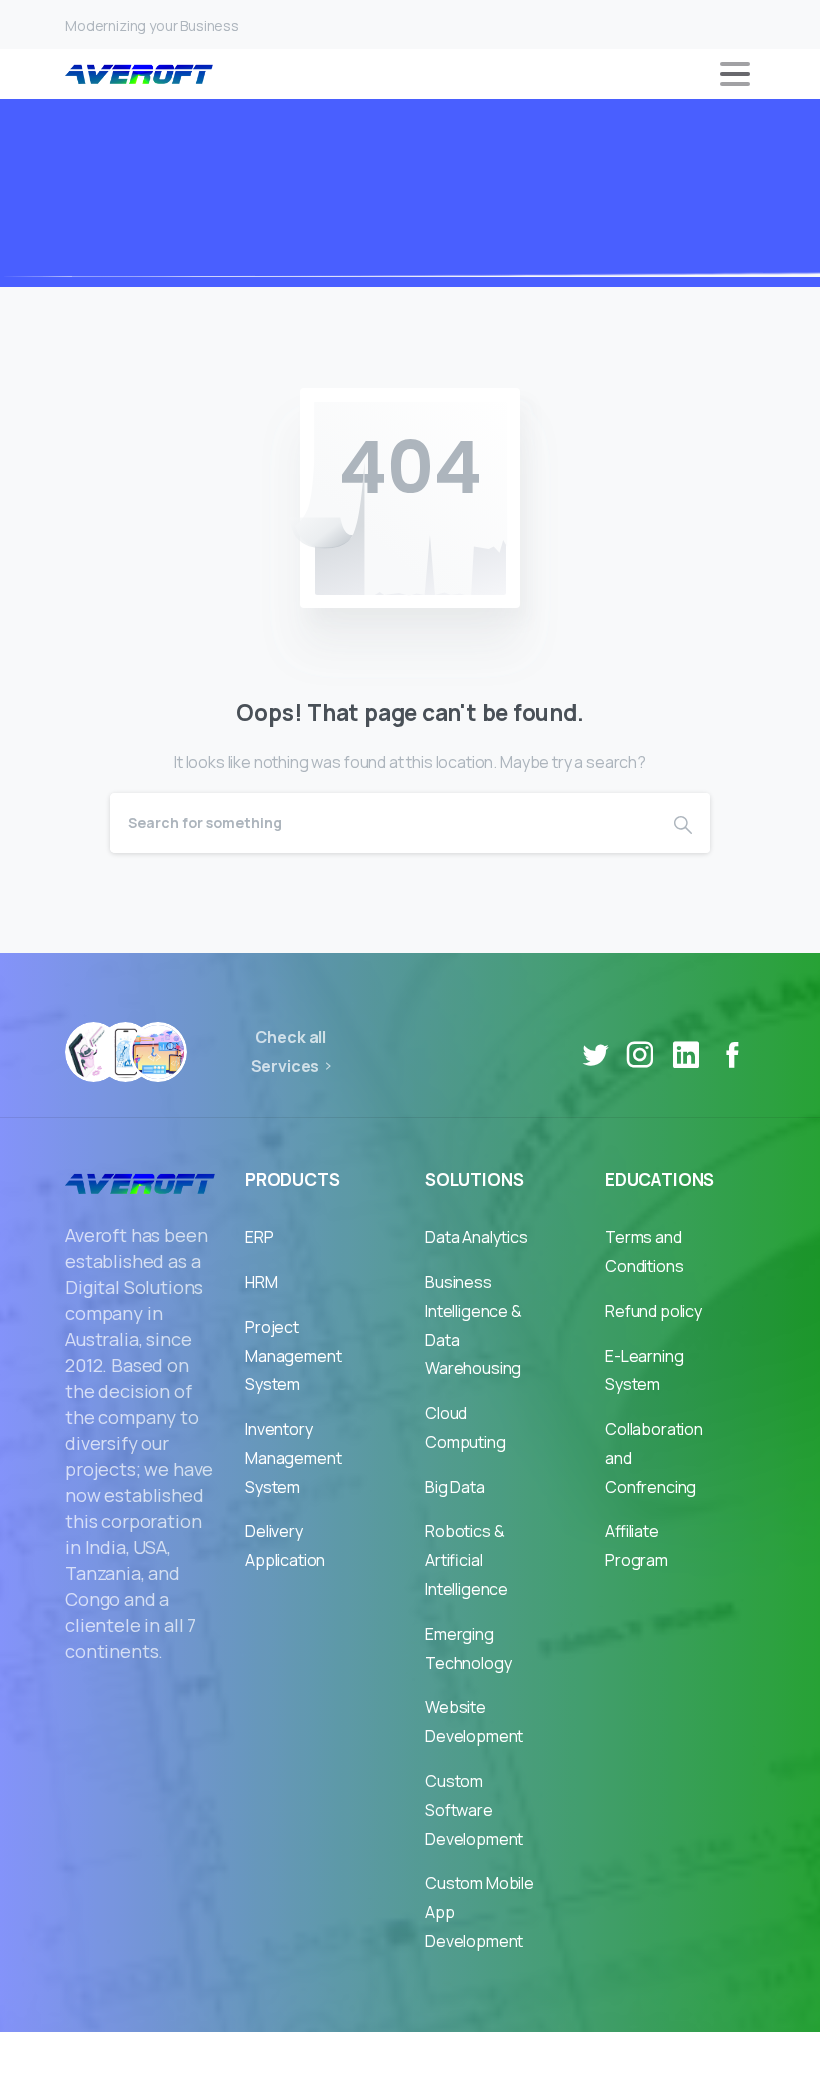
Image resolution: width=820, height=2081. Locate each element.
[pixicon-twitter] (595, 1055)
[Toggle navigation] (735, 74)
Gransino (223, 2056)
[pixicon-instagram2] (640, 1055)
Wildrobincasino (335, 2056)
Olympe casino (577, 2056)
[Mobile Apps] (93, 1052)
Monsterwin (458, 2056)
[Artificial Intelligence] (125, 1052)
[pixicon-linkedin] (686, 1055)
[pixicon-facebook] (732, 1055)
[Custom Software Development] (157, 1052)
